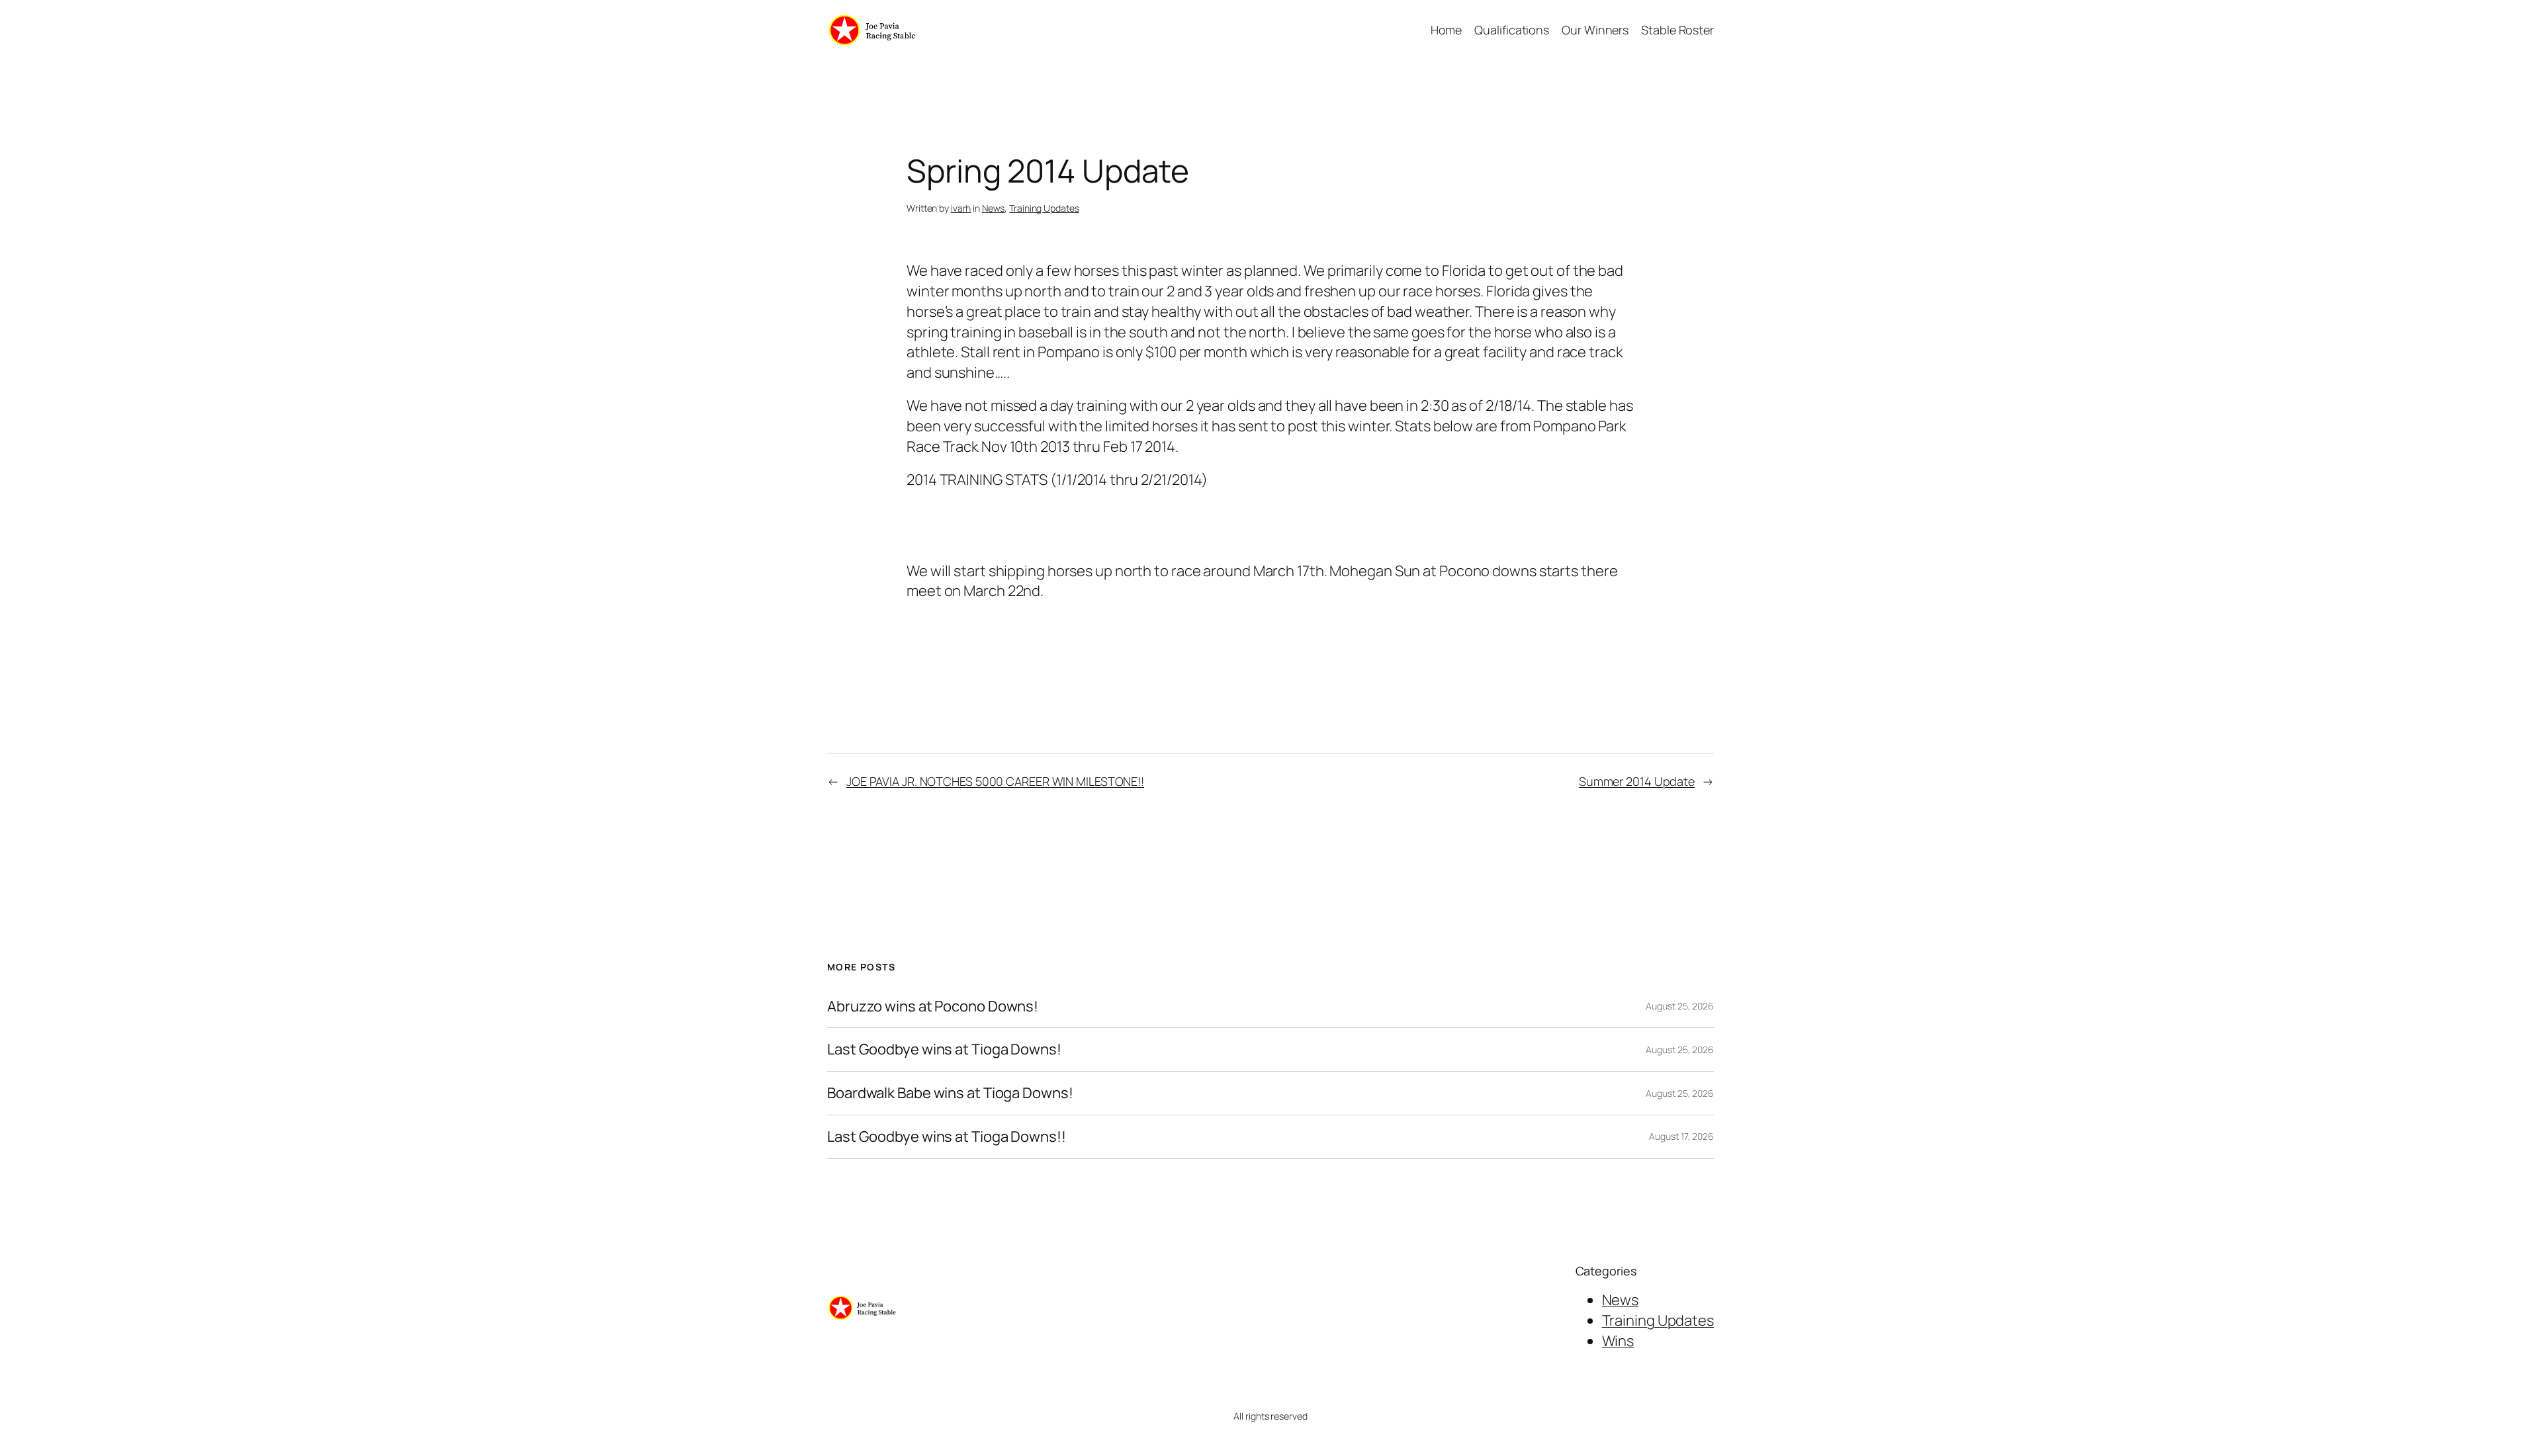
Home (1447, 30)
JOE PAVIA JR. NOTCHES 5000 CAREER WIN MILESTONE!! (995, 781)
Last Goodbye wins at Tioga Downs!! (947, 1137)
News (994, 208)
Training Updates (1044, 208)
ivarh (961, 208)
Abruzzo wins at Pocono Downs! (933, 1006)
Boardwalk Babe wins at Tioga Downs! (950, 1093)
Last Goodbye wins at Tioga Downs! (944, 1049)
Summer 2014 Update (1637, 781)
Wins (1618, 1341)
